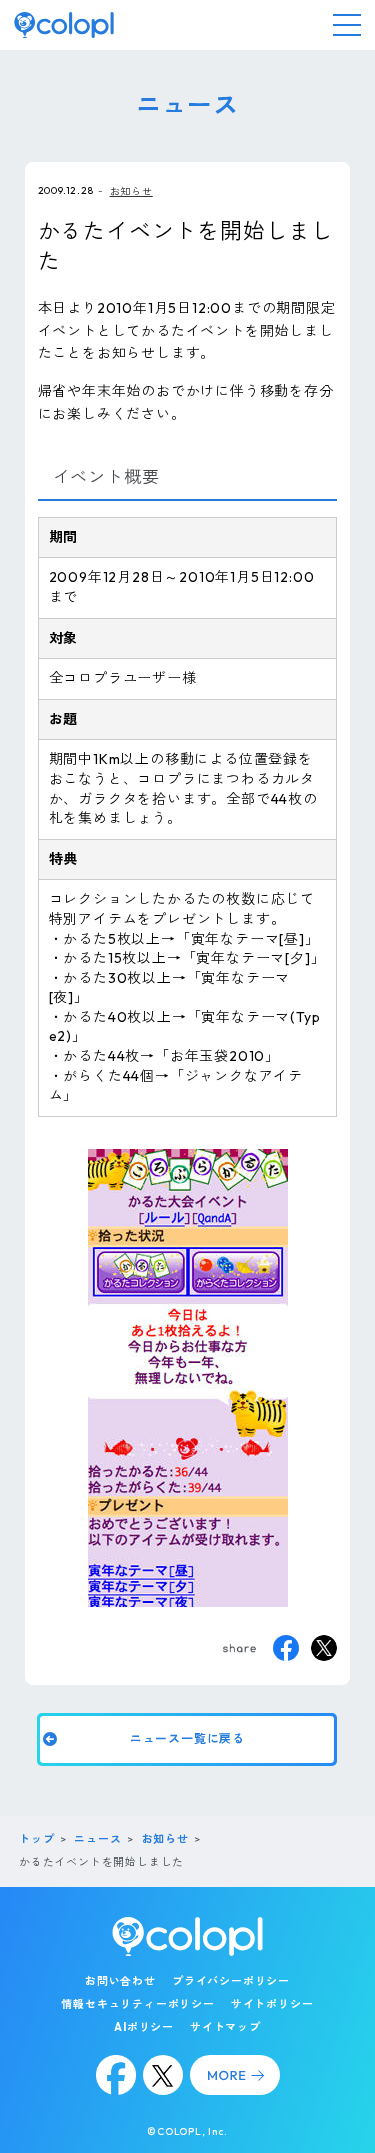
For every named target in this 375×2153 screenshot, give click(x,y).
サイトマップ (225, 2027)
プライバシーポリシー (231, 1981)
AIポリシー (144, 2027)
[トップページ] (64, 25)
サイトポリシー (272, 2004)
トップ (36, 1839)
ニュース (97, 1839)
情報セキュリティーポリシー (137, 2004)
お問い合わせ (120, 1981)
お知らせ (131, 191)
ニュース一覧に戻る (187, 1739)
